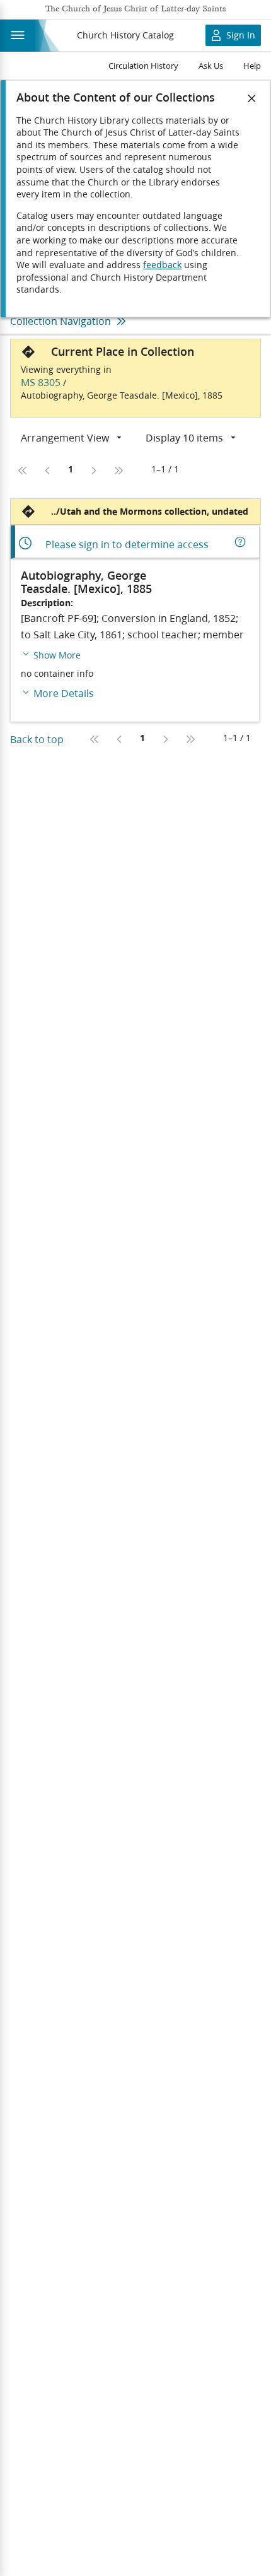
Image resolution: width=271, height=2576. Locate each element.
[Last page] (118, 471)
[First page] (23, 471)
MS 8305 (41, 382)
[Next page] (93, 471)
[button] (51, 654)
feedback (162, 265)
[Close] (252, 98)
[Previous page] (48, 471)
